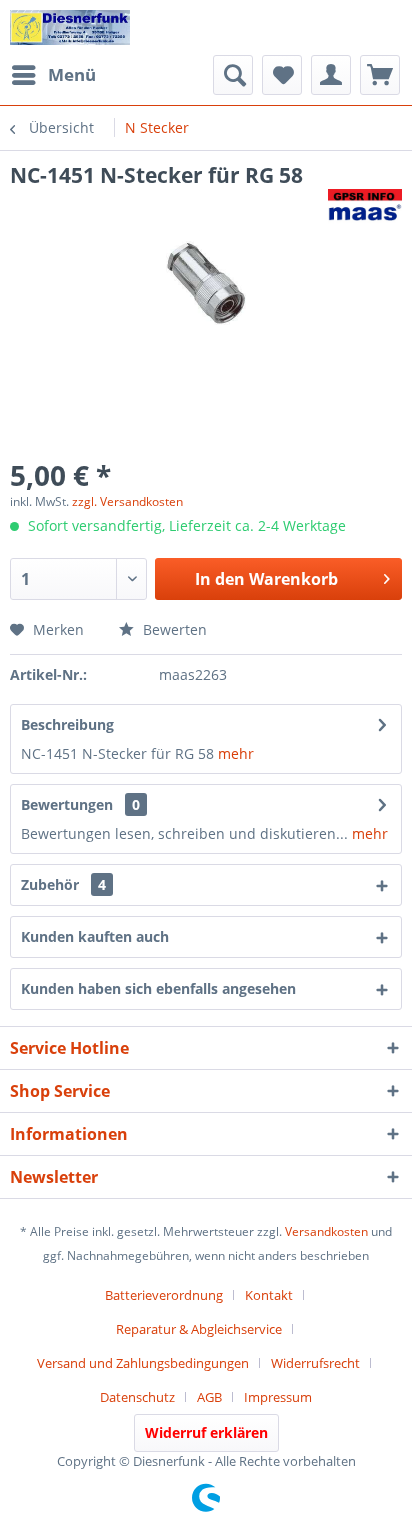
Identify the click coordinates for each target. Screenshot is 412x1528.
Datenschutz (137, 1397)
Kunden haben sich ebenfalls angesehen (158, 988)
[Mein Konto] (331, 75)
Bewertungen (67, 804)
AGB (209, 1397)
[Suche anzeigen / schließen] (233, 75)
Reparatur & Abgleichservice (199, 1329)
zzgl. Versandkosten (127, 501)
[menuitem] (53, 75)
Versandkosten (326, 1231)
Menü (72, 74)
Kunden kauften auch (95, 936)
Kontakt (269, 1295)
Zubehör (63, 884)
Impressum (278, 1397)
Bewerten (173, 629)
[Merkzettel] (282, 75)
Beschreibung (67, 724)
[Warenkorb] (380, 75)
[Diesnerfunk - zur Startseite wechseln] (70, 27)
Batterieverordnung (164, 1295)
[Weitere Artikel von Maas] (365, 206)
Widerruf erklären (206, 1432)
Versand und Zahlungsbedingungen (143, 1363)
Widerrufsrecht (315, 1363)
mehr (236, 753)
